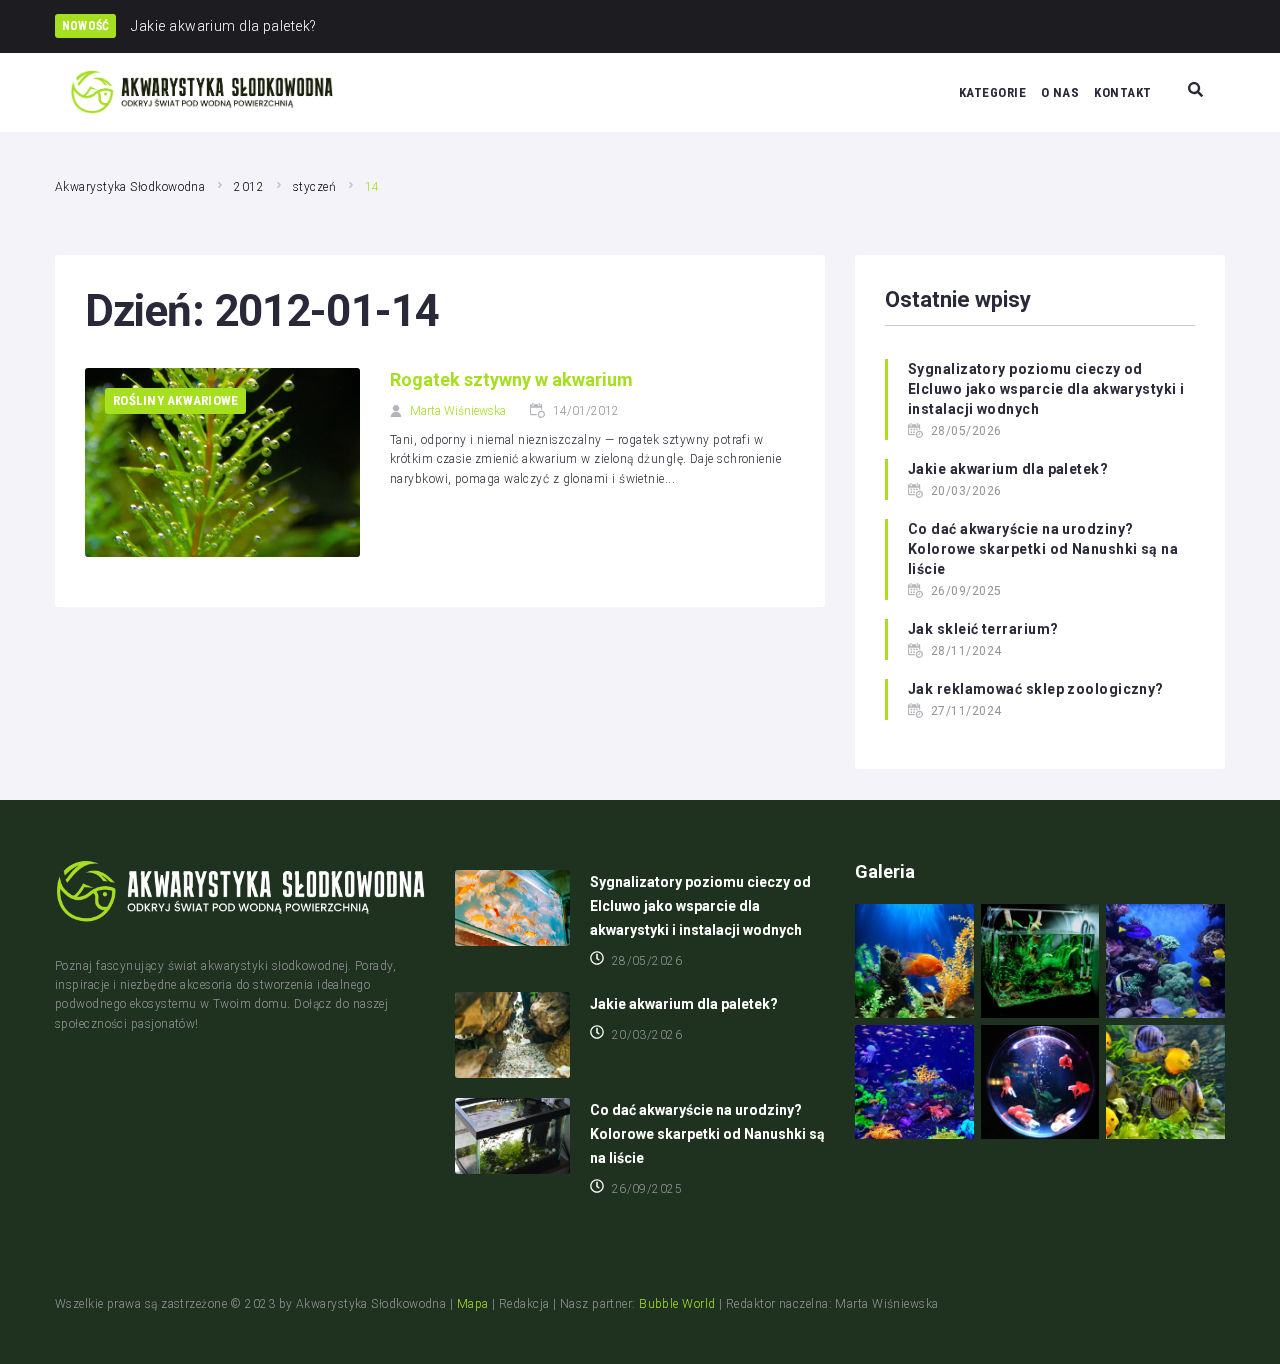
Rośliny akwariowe (175, 400)
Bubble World (677, 1304)
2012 (249, 187)
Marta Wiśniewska (458, 411)
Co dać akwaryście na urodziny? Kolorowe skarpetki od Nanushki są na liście (1043, 549)
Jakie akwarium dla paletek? (1008, 469)
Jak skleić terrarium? (983, 629)
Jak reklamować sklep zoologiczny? (1036, 689)
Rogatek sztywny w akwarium (511, 379)
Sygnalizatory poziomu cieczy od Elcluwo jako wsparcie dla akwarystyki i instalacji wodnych (1046, 389)
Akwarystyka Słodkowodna (130, 187)
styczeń (314, 187)
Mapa (473, 1304)
